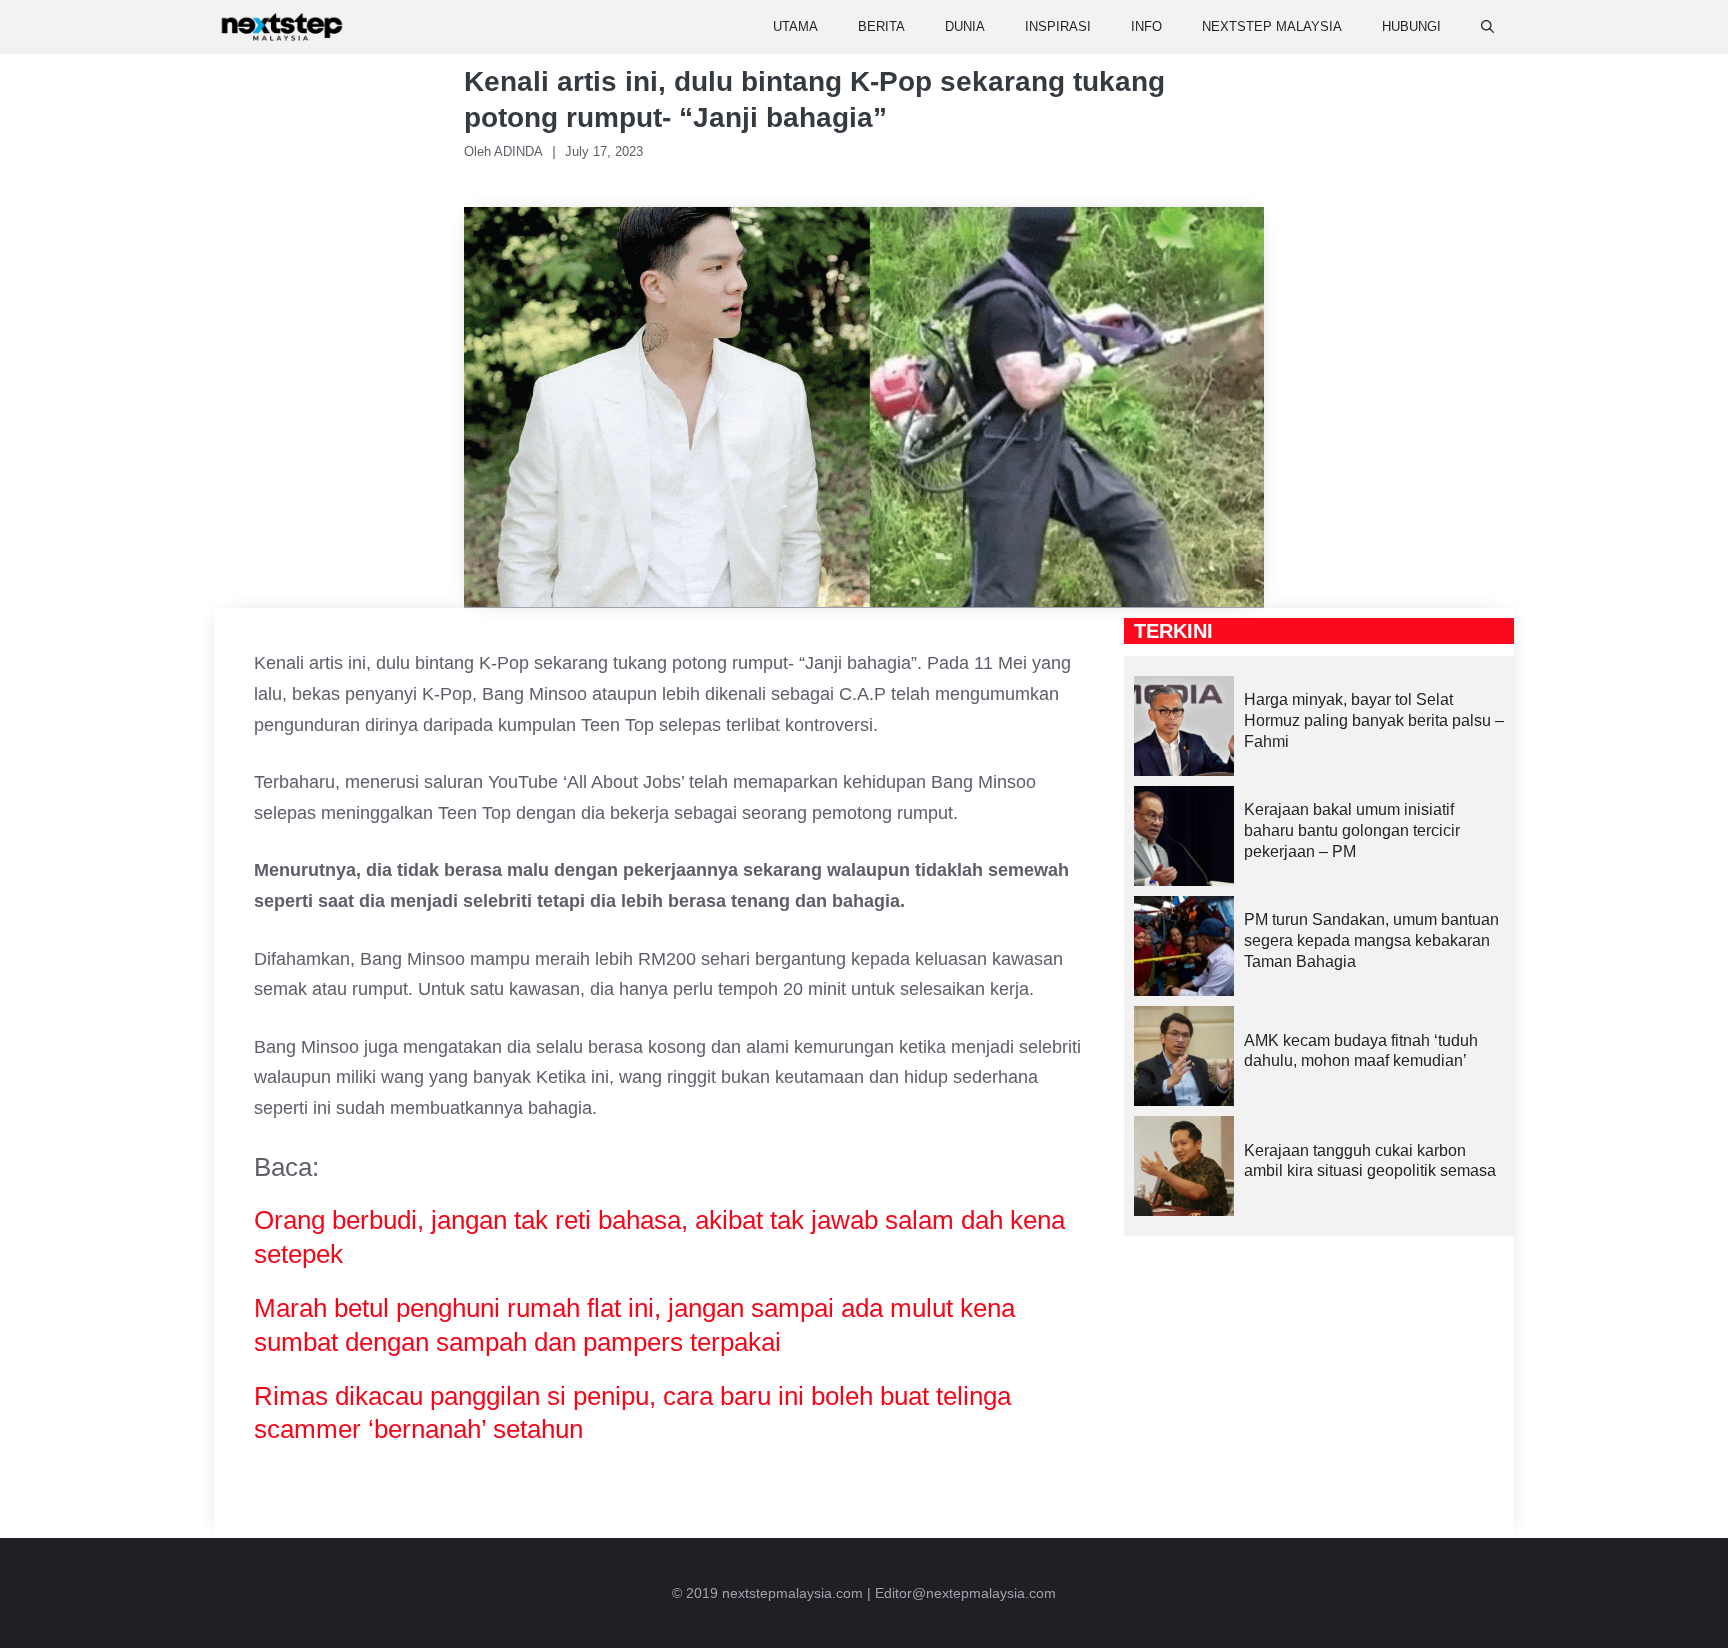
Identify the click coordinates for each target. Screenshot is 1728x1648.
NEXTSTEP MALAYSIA (1272, 26)
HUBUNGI (1411, 26)
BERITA (881, 26)
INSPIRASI (1058, 26)
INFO (1146, 26)
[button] (1487, 27)
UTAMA (795, 26)
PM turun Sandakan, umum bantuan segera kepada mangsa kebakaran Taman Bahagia (1371, 940)
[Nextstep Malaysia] (282, 27)
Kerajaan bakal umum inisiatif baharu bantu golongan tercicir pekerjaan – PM (1352, 830)
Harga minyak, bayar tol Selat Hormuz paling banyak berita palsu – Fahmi (1374, 720)
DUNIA (965, 26)
